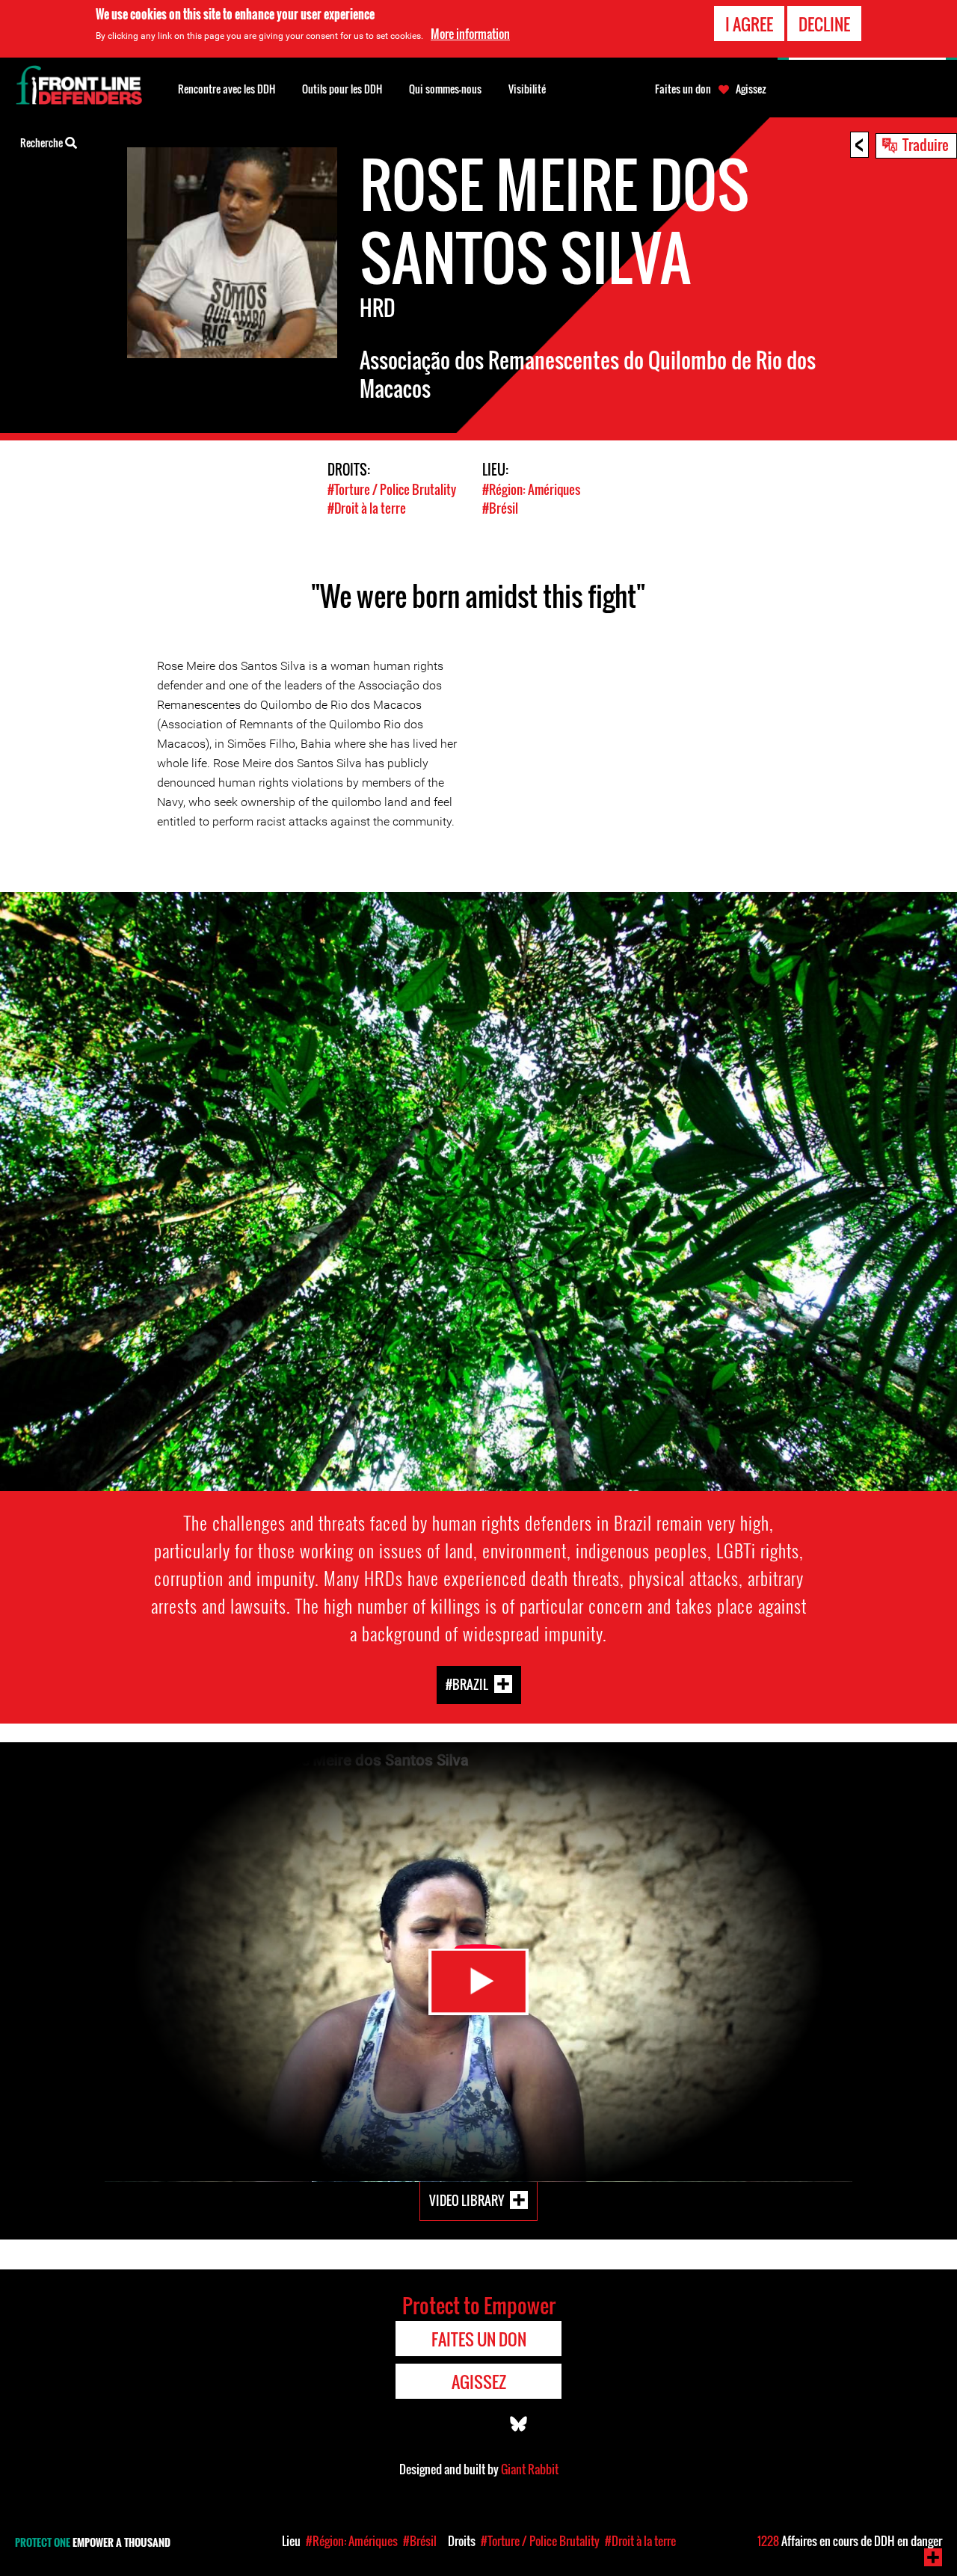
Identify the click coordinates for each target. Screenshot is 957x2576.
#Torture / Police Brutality (392, 489)
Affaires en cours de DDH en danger (850, 2541)
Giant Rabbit (530, 2469)
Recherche (43, 142)
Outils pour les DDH (342, 89)
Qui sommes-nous (445, 89)
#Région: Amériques (531, 489)
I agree (749, 24)
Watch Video (478, 1982)
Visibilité (527, 89)
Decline (824, 24)
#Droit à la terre (367, 508)
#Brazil (467, 1684)
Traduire (926, 144)
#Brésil (500, 508)
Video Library (467, 2200)
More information (470, 34)
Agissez (751, 89)
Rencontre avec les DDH (227, 89)
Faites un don (683, 89)
